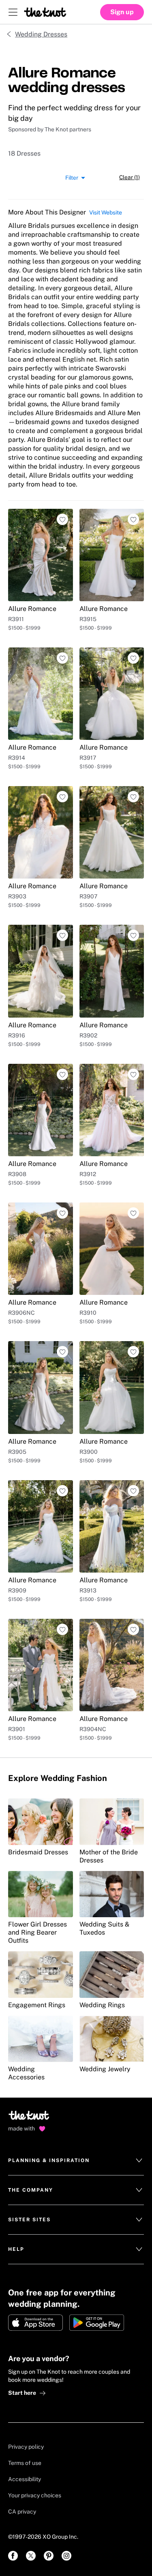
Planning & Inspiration (49, 2160)
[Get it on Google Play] (97, 2323)
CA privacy (22, 2512)
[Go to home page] (29, 2118)
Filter (72, 177)
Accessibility (25, 2479)
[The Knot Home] (45, 12)
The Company (31, 2190)
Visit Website (106, 212)
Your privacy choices (35, 2495)
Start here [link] (22, 2393)
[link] (13, 2556)
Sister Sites (29, 2220)
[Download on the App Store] (35, 2323)
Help (16, 2249)
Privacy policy (26, 2447)
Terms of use (25, 2463)
